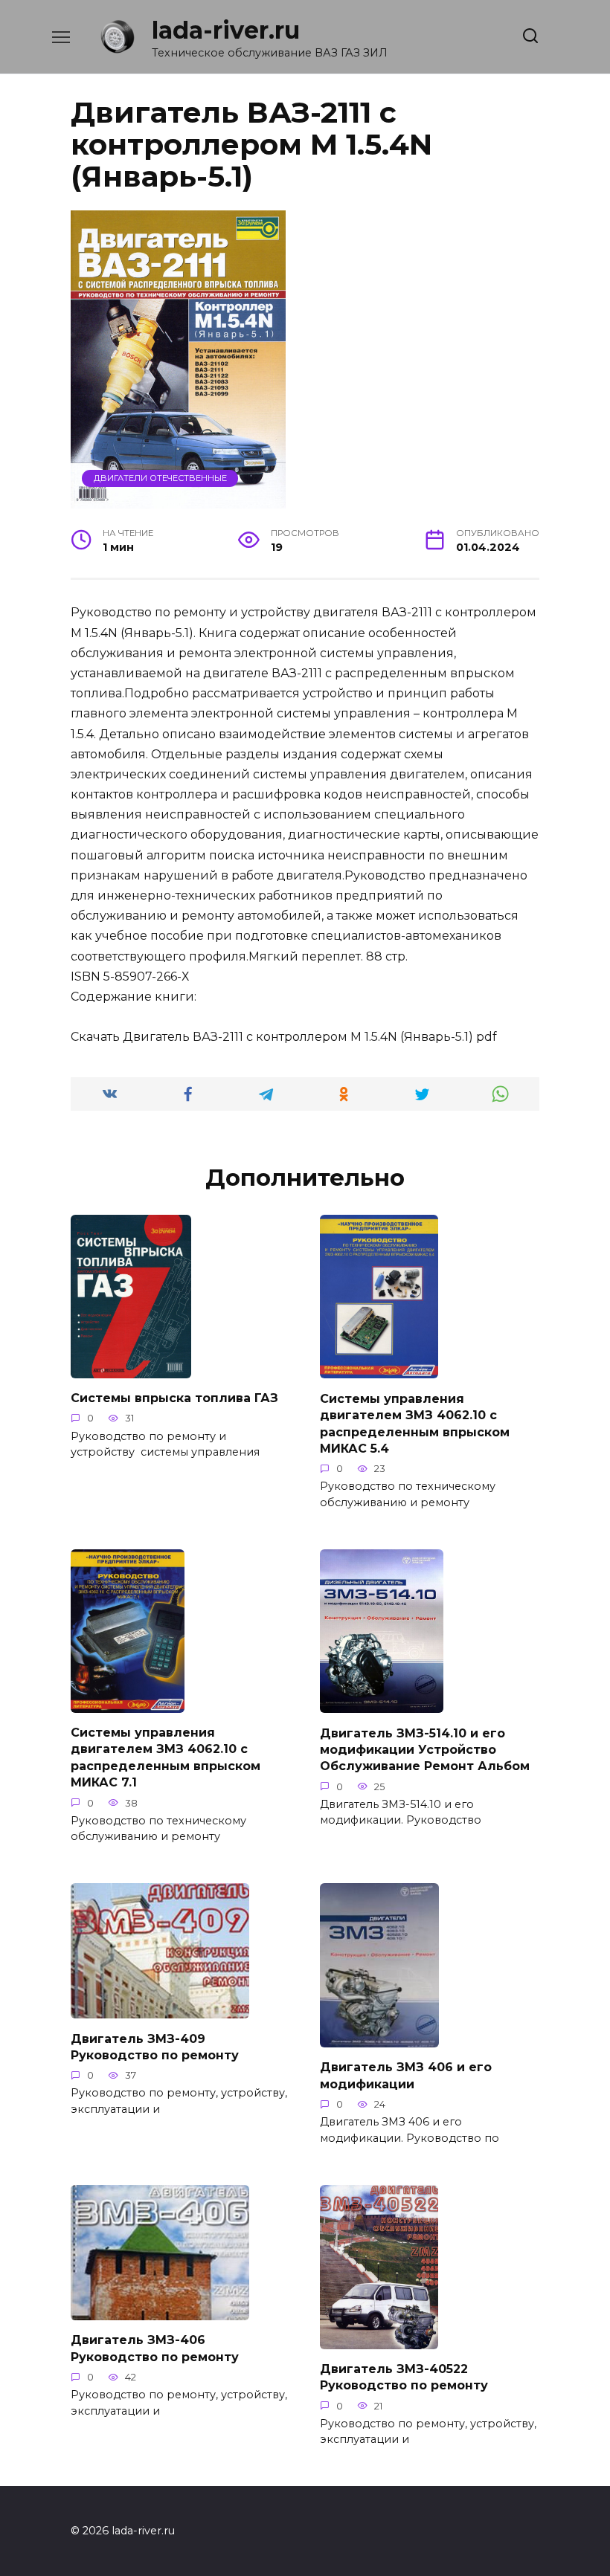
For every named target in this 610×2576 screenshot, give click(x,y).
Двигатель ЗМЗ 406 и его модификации (406, 2075)
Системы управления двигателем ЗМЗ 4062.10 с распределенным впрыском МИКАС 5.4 (415, 1423)
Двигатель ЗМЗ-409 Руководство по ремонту (155, 2046)
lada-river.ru (226, 30)
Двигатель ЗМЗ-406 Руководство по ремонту (155, 2348)
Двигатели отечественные (160, 478)
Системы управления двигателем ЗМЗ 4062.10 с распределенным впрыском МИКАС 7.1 (166, 1757)
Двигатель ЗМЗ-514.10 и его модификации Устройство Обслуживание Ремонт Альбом (425, 1749)
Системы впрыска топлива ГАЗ (174, 1398)
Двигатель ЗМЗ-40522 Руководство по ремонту (404, 2377)
